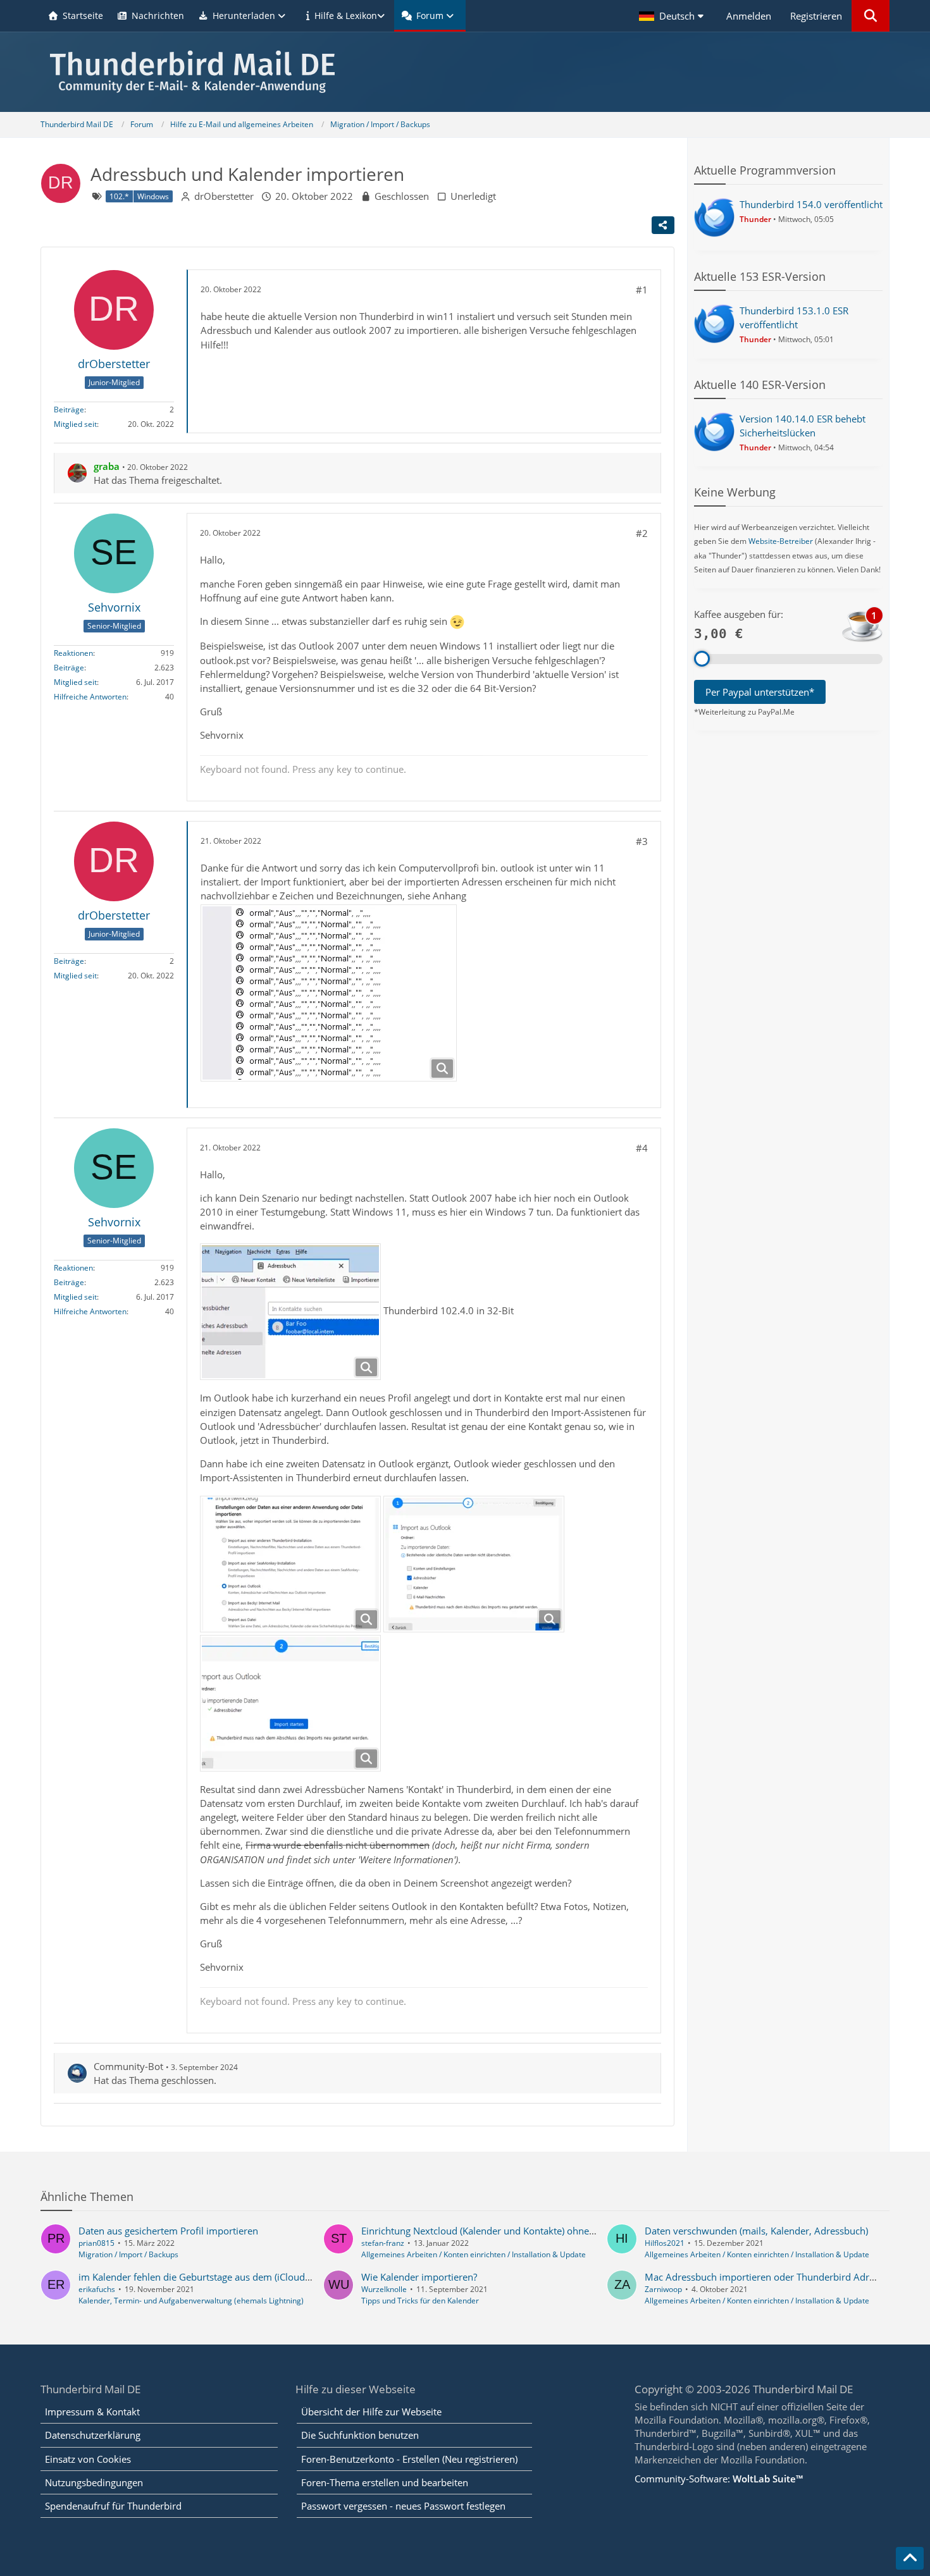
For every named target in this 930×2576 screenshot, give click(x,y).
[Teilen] (663, 225)
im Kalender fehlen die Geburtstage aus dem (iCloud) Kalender (214, 2277)
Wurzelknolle (384, 2289)
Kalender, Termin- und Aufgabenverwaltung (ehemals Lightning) (191, 2301)
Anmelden (749, 16)
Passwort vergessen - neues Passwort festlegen (403, 2506)
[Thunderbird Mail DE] (465, 72)
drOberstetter (224, 196)
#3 (642, 841)
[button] (673, 16)
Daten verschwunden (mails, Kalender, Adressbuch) (756, 2231)
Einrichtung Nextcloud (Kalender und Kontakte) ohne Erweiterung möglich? (523, 2231)
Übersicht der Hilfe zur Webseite (371, 2412)
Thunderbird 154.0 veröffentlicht (811, 204)
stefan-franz (383, 2243)
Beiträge (69, 410)
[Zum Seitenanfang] (910, 2558)
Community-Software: (719, 2479)
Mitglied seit (75, 424)
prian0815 (96, 2243)
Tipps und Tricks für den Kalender (420, 2301)
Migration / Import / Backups (128, 2254)
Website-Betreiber (781, 541)
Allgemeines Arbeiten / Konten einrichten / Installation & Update (474, 2254)
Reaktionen (73, 653)
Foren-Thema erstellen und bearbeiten (385, 2482)
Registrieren (816, 16)
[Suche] (871, 16)
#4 (642, 1148)
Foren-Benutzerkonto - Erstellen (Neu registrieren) (409, 2459)
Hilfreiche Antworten (90, 697)
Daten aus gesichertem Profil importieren (168, 2231)
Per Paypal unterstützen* (760, 692)
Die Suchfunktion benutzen (360, 2435)
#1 (642, 290)
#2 (642, 533)
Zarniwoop (663, 2289)
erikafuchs (97, 2289)
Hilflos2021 (665, 2243)
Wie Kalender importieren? (419, 2277)
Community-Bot (128, 2066)
